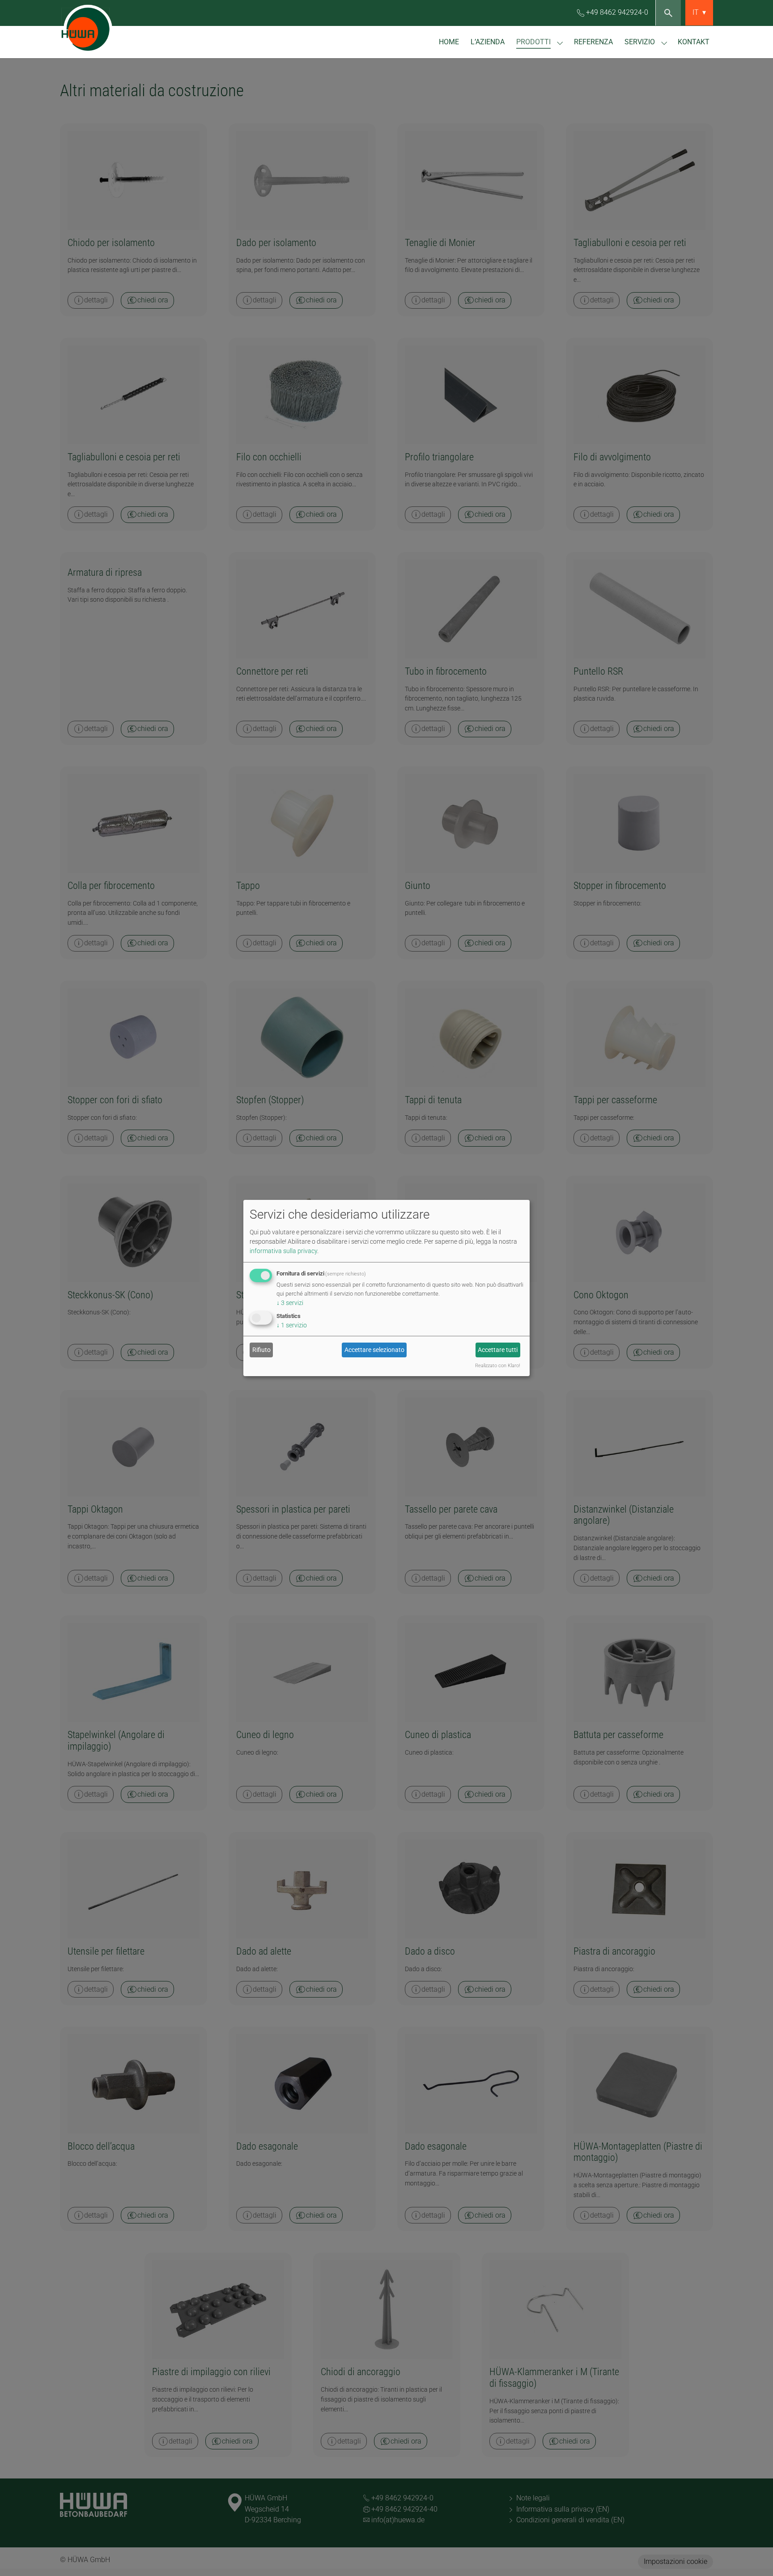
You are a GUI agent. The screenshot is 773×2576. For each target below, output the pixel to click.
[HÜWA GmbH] (105, 29)
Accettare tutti (498, 1350)
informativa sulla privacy (283, 1250)
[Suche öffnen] (668, 13)
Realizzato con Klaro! (497, 1366)
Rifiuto (261, 1350)
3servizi (290, 1302)
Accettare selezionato (374, 1350)
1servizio (292, 1325)
